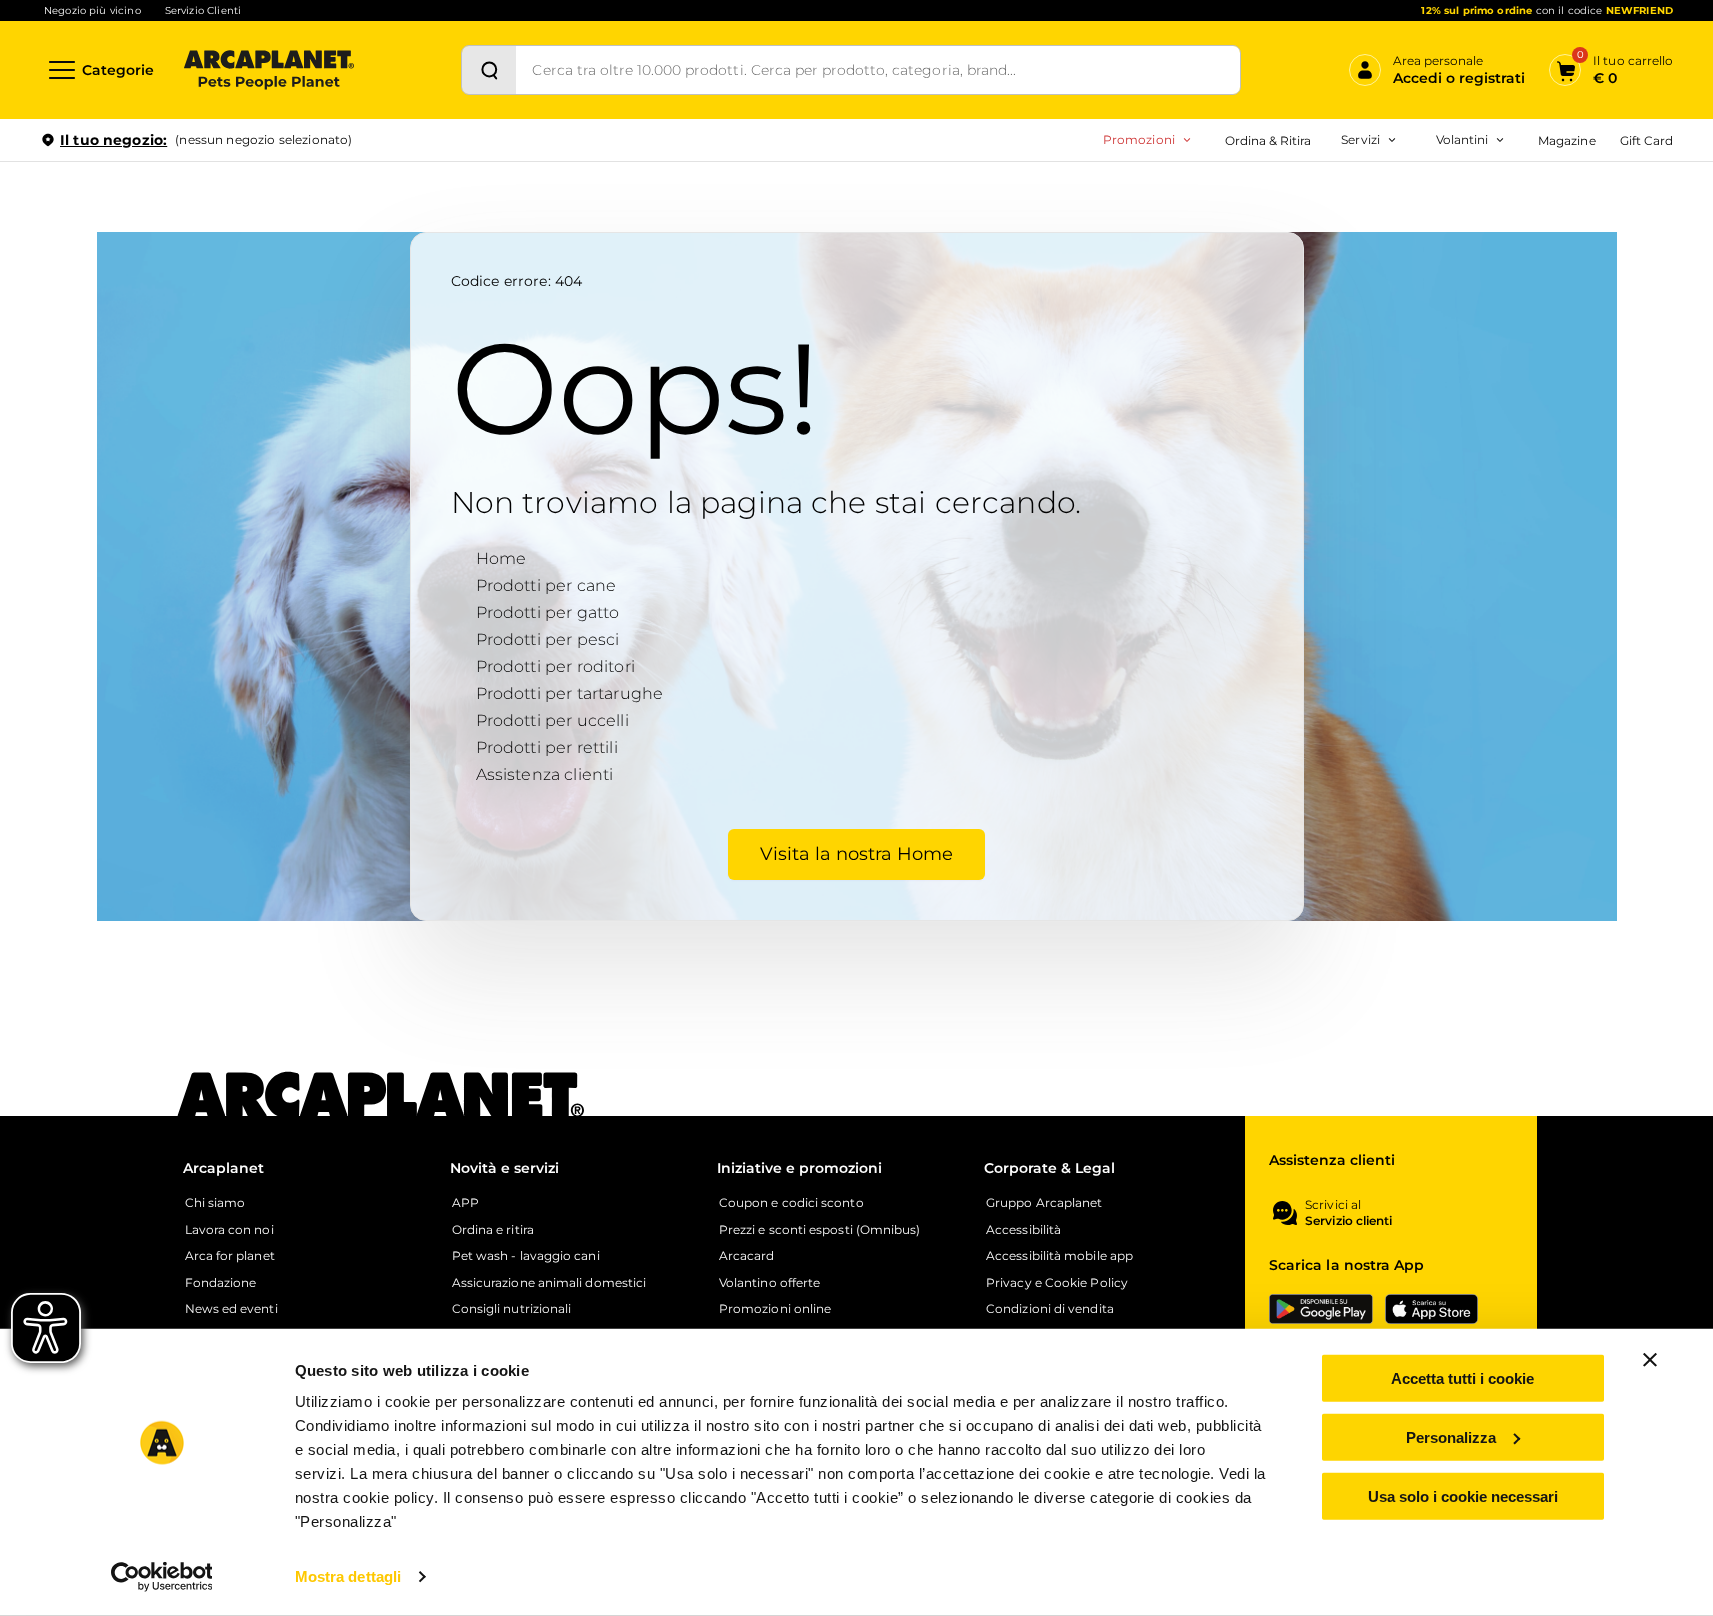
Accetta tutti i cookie (1462, 1378)
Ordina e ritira (493, 1230)
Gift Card (1646, 140)
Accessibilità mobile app (1059, 1256)
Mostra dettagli (348, 1576)
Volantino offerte (769, 1283)
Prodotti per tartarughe (570, 693)
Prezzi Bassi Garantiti (1236, 226)
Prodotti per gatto (548, 612)
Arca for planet (230, 1256)
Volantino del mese (1306, 194)
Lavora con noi (229, 1230)
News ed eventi (231, 1309)
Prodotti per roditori (555, 666)
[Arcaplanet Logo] (269, 70)
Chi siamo (215, 1203)
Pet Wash (1237, 194)
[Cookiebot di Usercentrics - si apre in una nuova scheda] (161, 1577)
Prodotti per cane (546, 585)
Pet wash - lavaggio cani (526, 1256)
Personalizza (1451, 1437)
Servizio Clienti (203, 10)
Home (501, 558)
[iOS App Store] (1431, 1309)
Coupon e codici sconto (791, 1203)
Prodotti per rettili (547, 747)
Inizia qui (1425, 216)
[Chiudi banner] (1650, 1360)
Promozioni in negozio (1070, 194)
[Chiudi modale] (459, 209)
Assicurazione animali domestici (549, 1283)
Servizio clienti (1348, 1221)
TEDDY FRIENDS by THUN (1254, 194)
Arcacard (1235, 226)
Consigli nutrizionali (512, 1309)
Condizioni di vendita (1050, 1309)
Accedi (1379, 173)
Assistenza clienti (545, 774)
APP (465, 1203)
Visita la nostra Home (856, 854)
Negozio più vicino (92, 10)
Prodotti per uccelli (552, 720)
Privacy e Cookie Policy (1057, 1283)
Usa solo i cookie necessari (1463, 1495)
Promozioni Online (1055, 226)
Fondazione (221, 1283)
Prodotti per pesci (548, 639)
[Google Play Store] (1321, 1309)
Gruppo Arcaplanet (1044, 1203)
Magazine (1566, 140)
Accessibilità (1023, 1230)
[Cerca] (489, 70)
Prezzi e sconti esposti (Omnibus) (820, 1230)
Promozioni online (775, 1309)
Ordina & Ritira (1268, 140)
